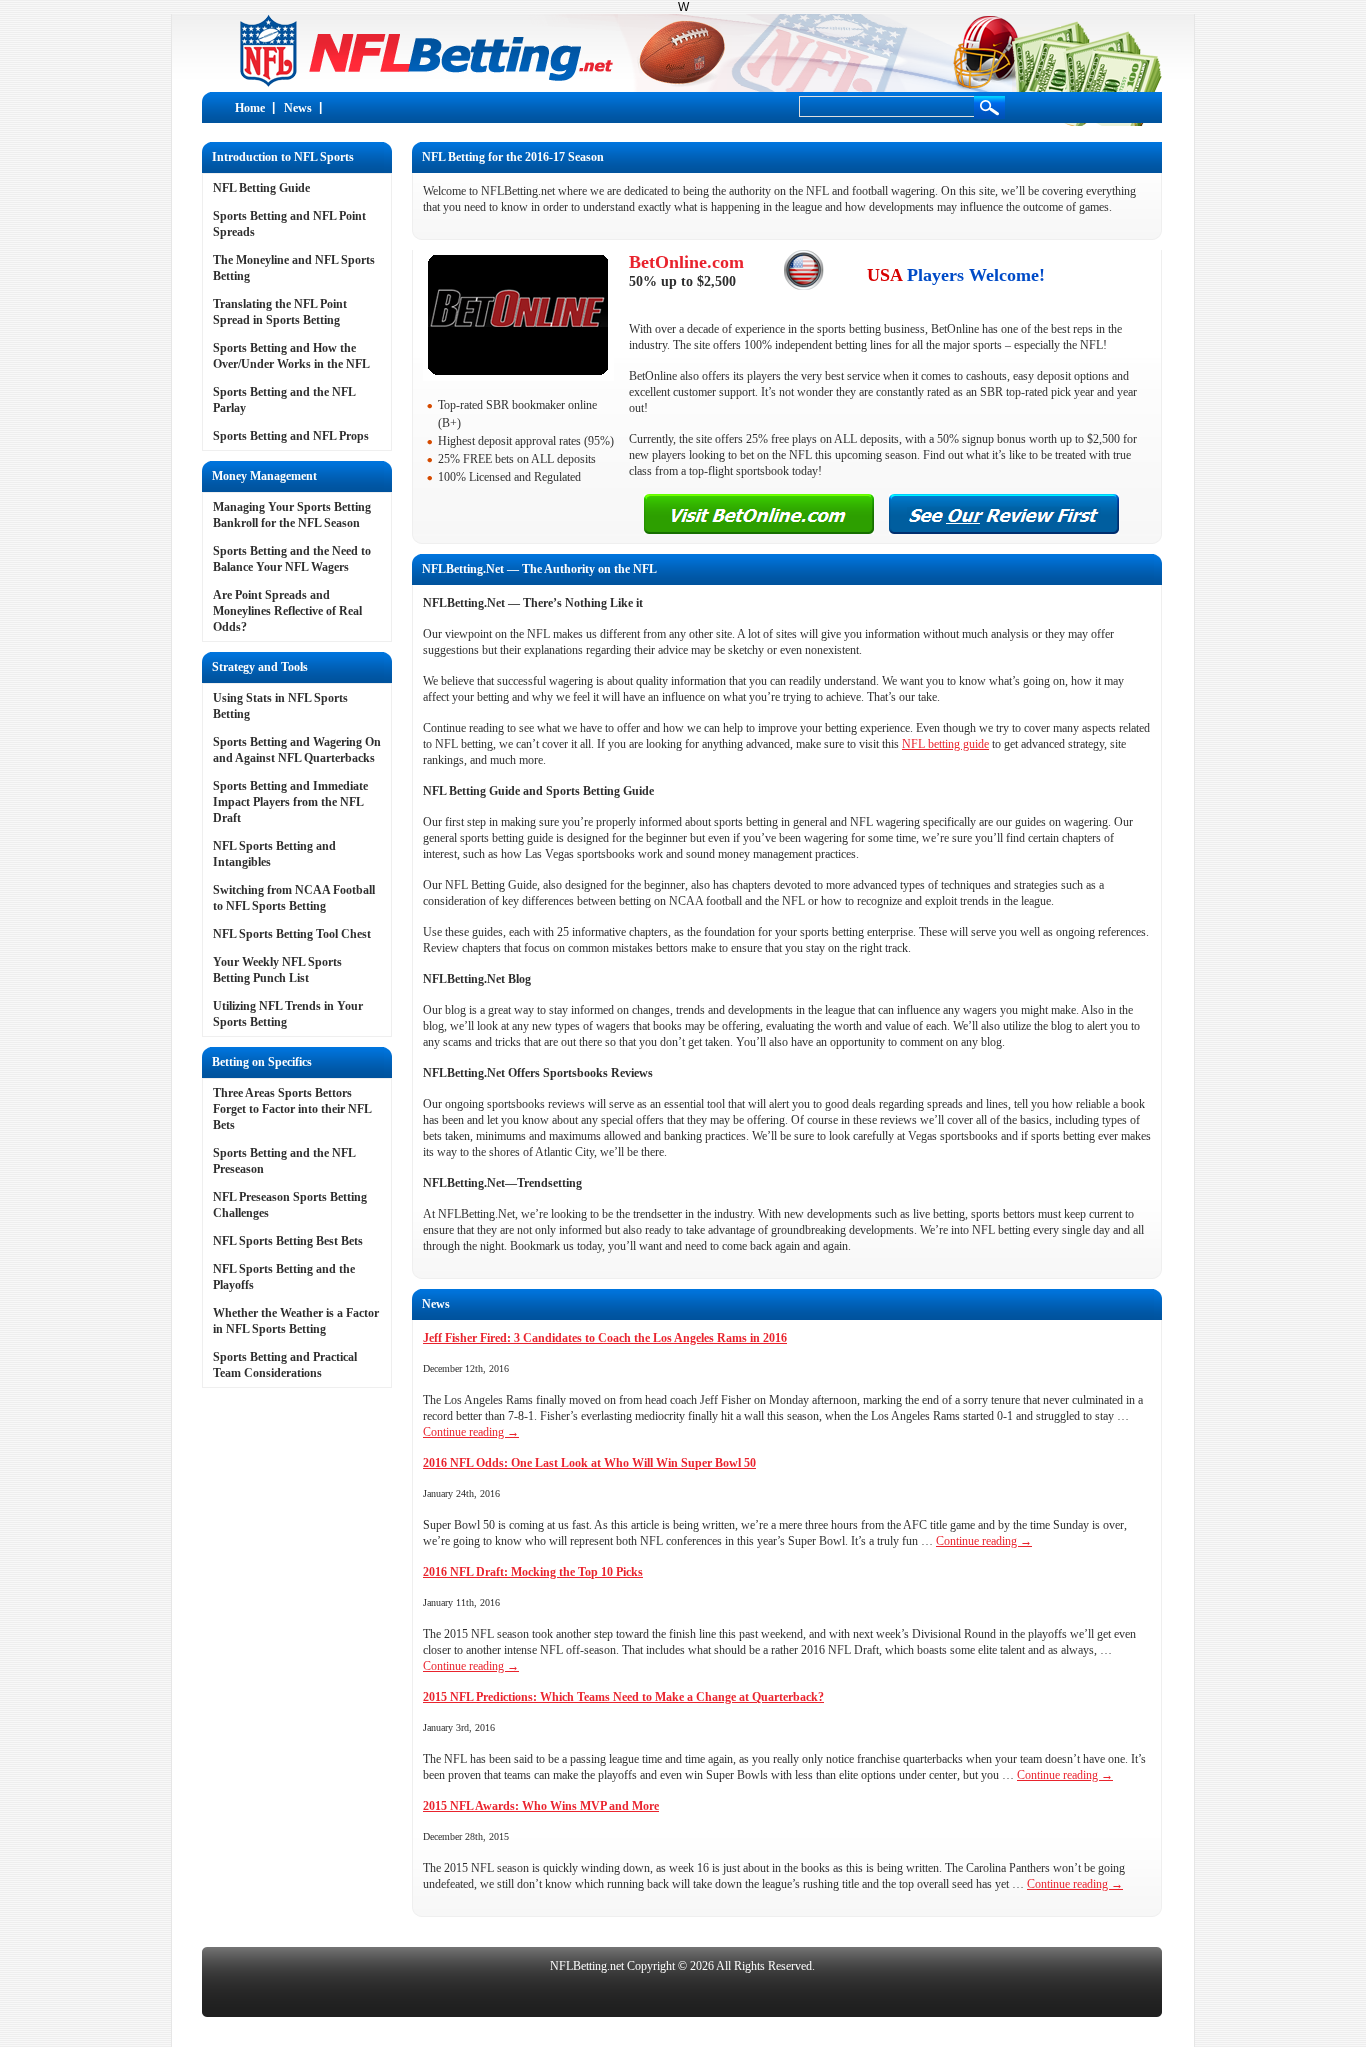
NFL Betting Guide (261, 188)
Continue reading (471, 1432)
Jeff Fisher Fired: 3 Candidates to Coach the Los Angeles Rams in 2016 (605, 1338)
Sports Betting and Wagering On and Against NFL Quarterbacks (297, 750)
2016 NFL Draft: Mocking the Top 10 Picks (533, 1572)
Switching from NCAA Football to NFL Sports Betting (294, 898)
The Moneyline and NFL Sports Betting (294, 268)
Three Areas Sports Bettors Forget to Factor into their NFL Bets (292, 1109)
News (298, 108)
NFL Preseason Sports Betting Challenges (290, 1205)
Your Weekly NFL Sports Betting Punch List (277, 970)
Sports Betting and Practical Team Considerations (285, 1365)
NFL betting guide (945, 744)
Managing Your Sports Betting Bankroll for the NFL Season (292, 515)
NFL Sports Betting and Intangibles (274, 854)
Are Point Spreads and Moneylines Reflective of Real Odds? (287, 611)
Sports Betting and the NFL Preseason (284, 1161)
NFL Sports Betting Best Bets (288, 1241)
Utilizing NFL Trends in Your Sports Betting (288, 1014)
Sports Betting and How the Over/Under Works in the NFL (291, 356)
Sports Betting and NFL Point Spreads (289, 224)
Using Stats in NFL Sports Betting (280, 706)
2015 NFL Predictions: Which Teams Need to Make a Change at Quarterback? (623, 1697)
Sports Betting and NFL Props (291, 436)
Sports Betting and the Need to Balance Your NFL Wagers (292, 559)
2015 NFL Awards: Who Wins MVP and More (541, 1806)
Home (250, 108)
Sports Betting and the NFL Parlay (284, 400)
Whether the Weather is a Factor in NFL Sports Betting (296, 1321)
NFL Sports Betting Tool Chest (292, 934)
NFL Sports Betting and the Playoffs (284, 1277)
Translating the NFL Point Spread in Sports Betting (280, 312)
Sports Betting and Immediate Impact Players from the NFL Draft (290, 802)
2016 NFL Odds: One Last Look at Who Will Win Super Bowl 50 (589, 1463)
